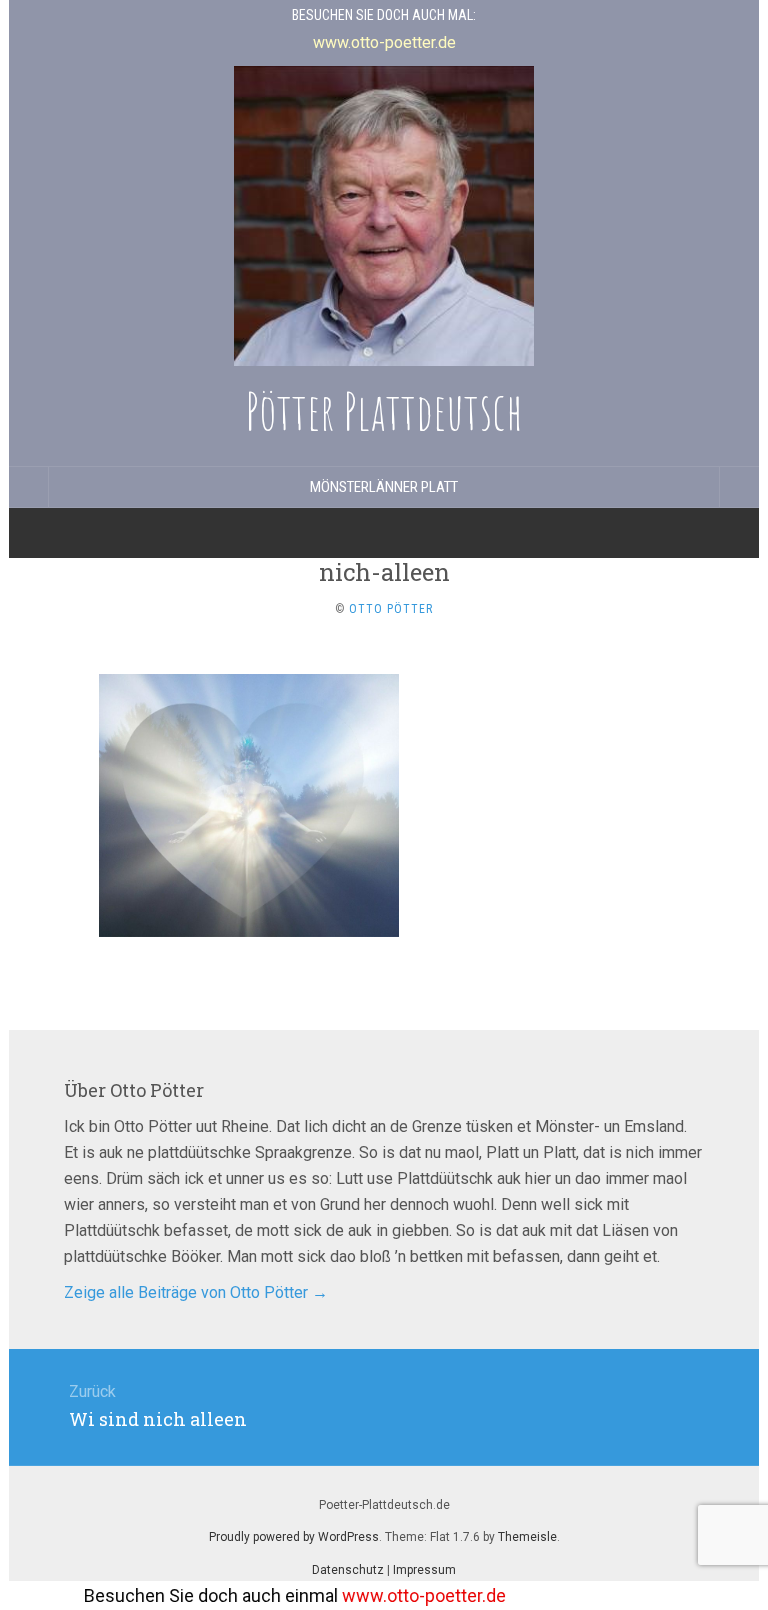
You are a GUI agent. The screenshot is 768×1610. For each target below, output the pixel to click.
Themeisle (527, 1537)
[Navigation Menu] (739, 487)
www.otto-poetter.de (397, 1595)
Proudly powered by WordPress (294, 1537)
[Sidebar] (29, 487)
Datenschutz (348, 1570)
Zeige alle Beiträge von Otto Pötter (196, 1292)
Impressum (424, 1570)
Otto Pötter (391, 609)
